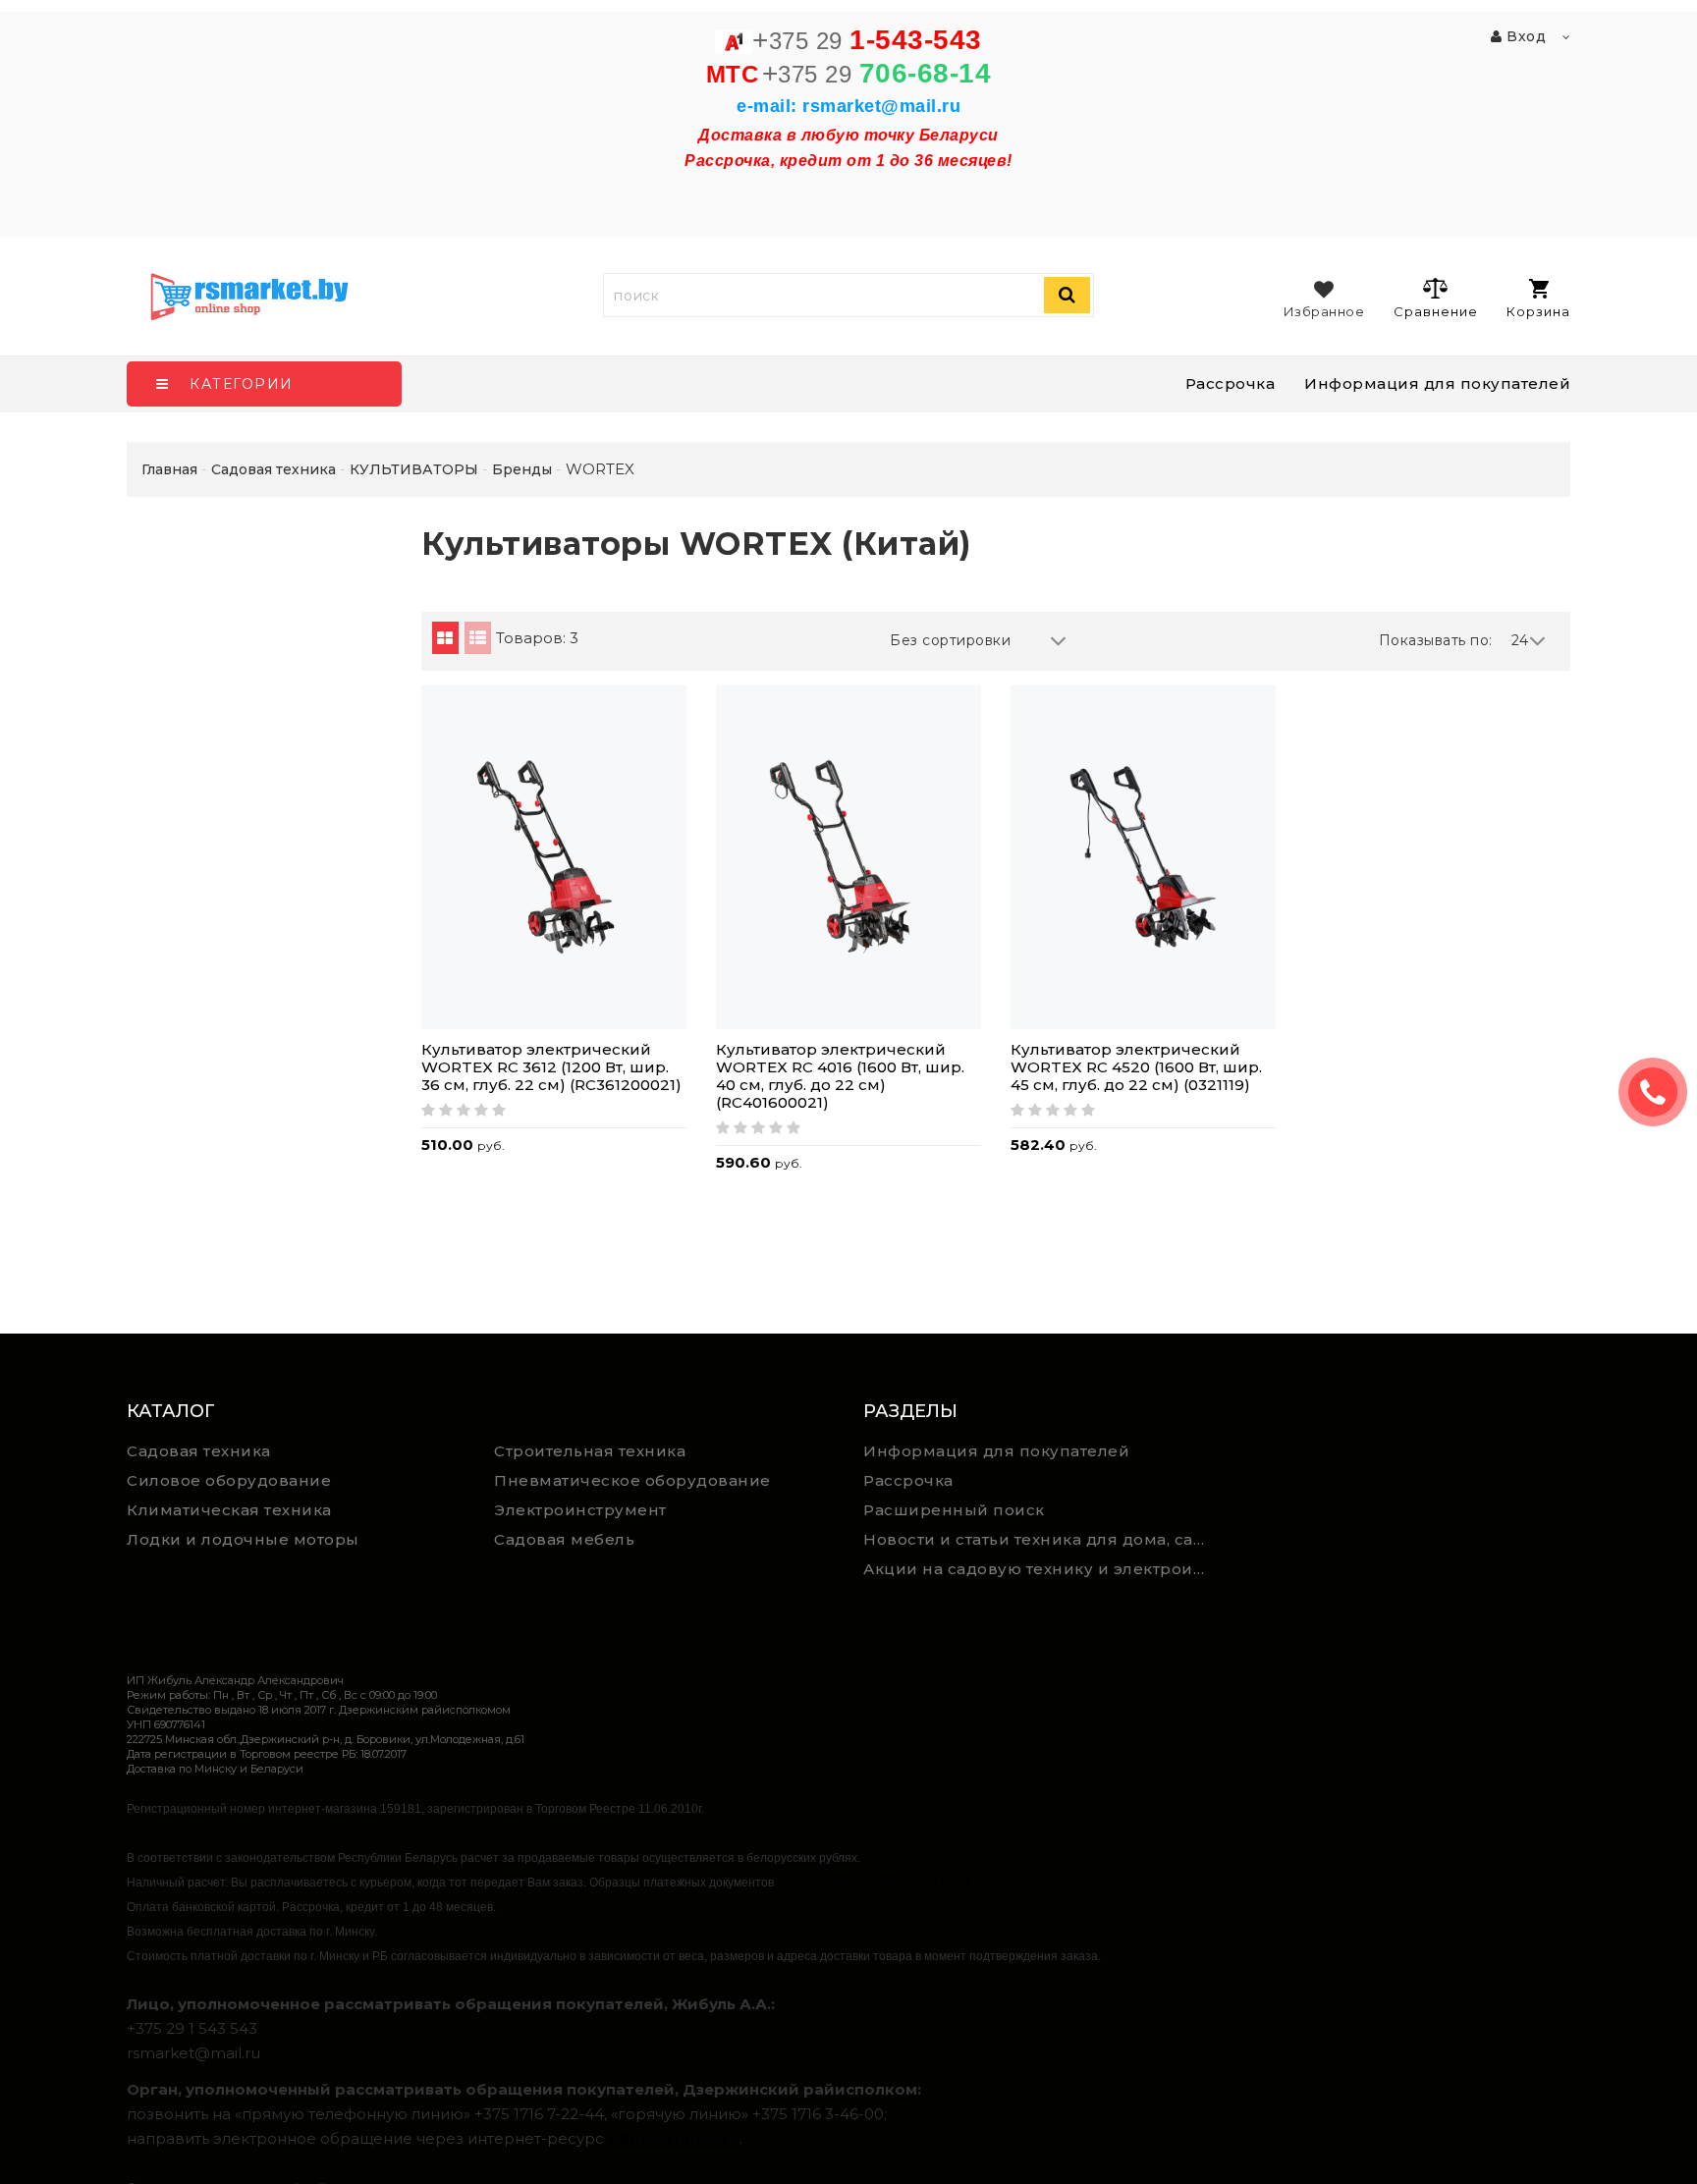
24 (1520, 640)
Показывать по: (1436, 640)
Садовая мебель (564, 1539)
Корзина (1538, 311)
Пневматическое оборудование (632, 1480)
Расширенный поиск (954, 1510)
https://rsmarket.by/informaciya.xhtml (873, 1883)
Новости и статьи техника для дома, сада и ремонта (1040, 1539)
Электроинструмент (580, 1510)
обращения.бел (674, 2138)
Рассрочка (1231, 383)
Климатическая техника (229, 1510)
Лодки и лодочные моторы (243, 1539)
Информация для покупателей (1437, 383)
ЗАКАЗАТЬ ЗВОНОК (1661, 1092)
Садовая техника (199, 1451)
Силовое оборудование (229, 1480)
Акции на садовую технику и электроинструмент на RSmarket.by (1040, 1569)
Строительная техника (590, 1451)
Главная (169, 469)
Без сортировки (950, 640)
